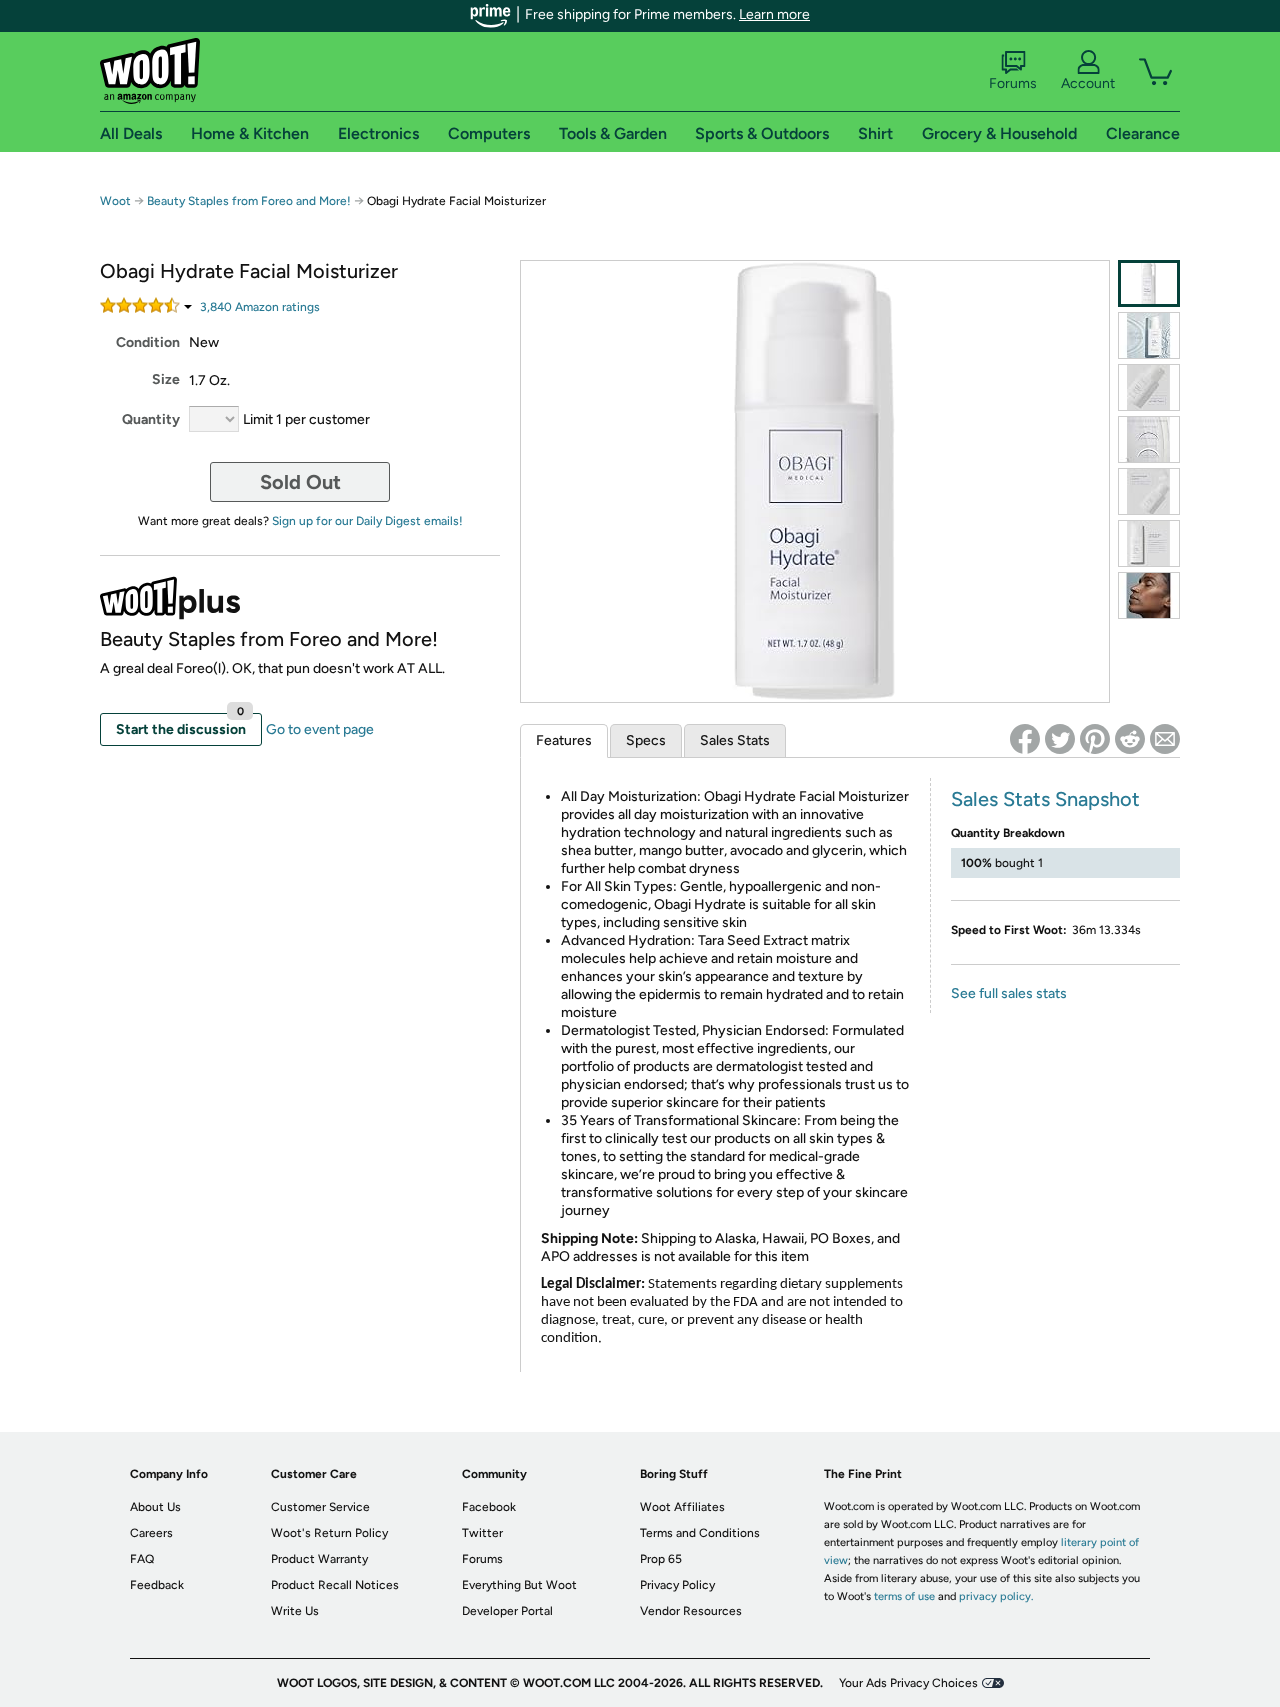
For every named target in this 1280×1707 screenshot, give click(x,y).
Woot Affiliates (682, 1507)
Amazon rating (260, 307)
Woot (115, 201)
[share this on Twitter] (1060, 739)
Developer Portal (507, 1611)
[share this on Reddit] (1130, 739)
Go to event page (320, 729)
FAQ (142, 1559)
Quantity (151, 419)
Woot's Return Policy (329, 1533)
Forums (1013, 83)
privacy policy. (996, 1596)
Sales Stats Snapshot (1045, 799)
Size (166, 379)
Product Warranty (319, 1559)
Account (1088, 83)
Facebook (489, 1507)
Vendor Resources (691, 1611)
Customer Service (320, 1507)
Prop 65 (661, 1559)
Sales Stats (735, 740)
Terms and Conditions (700, 1533)
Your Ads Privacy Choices (908, 1683)
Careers (151, 1533)
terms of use (904, 1596)
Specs (646, 740)
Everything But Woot (519, 1585)
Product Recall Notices (335, 1585)
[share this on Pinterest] (1095, 739)
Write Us (295, 1611)
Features (564, 740)
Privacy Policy (677, 1585)
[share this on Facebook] (1025, 739)
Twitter (482, 1533)
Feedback (157, 1585)
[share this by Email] (1165, 739)
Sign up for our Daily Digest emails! (367, 521)
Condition (148, 342)
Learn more (774, 14)
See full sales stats (1009, 993)
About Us (155, 1507)
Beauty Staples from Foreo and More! (249, 201)
